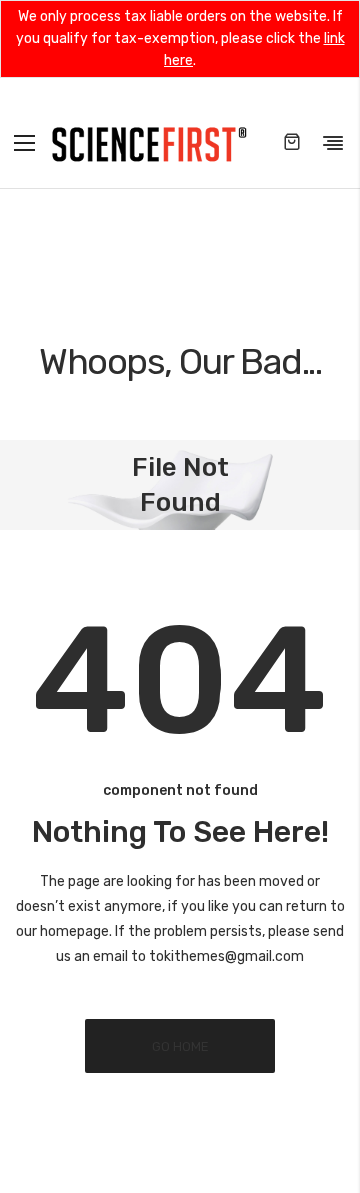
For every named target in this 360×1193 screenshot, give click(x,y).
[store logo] (149, 142)
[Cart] (292, 143)
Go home (180, 1046)
